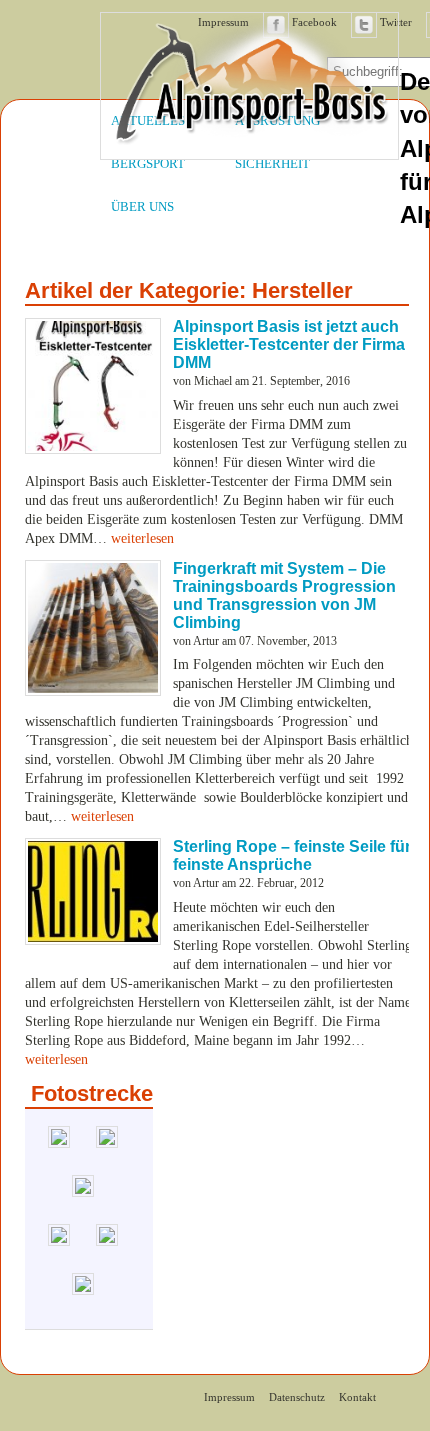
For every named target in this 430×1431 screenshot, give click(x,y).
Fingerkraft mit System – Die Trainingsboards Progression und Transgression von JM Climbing (284, 595)
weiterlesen (142, 538)
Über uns (142, 207)
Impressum (229, 1397)
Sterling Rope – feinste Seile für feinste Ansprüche (292, 855)
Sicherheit (272, 164)
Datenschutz (297, 1397)
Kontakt (357, 1397)
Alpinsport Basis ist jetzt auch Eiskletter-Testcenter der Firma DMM (289, 344)
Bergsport (148, 164)
